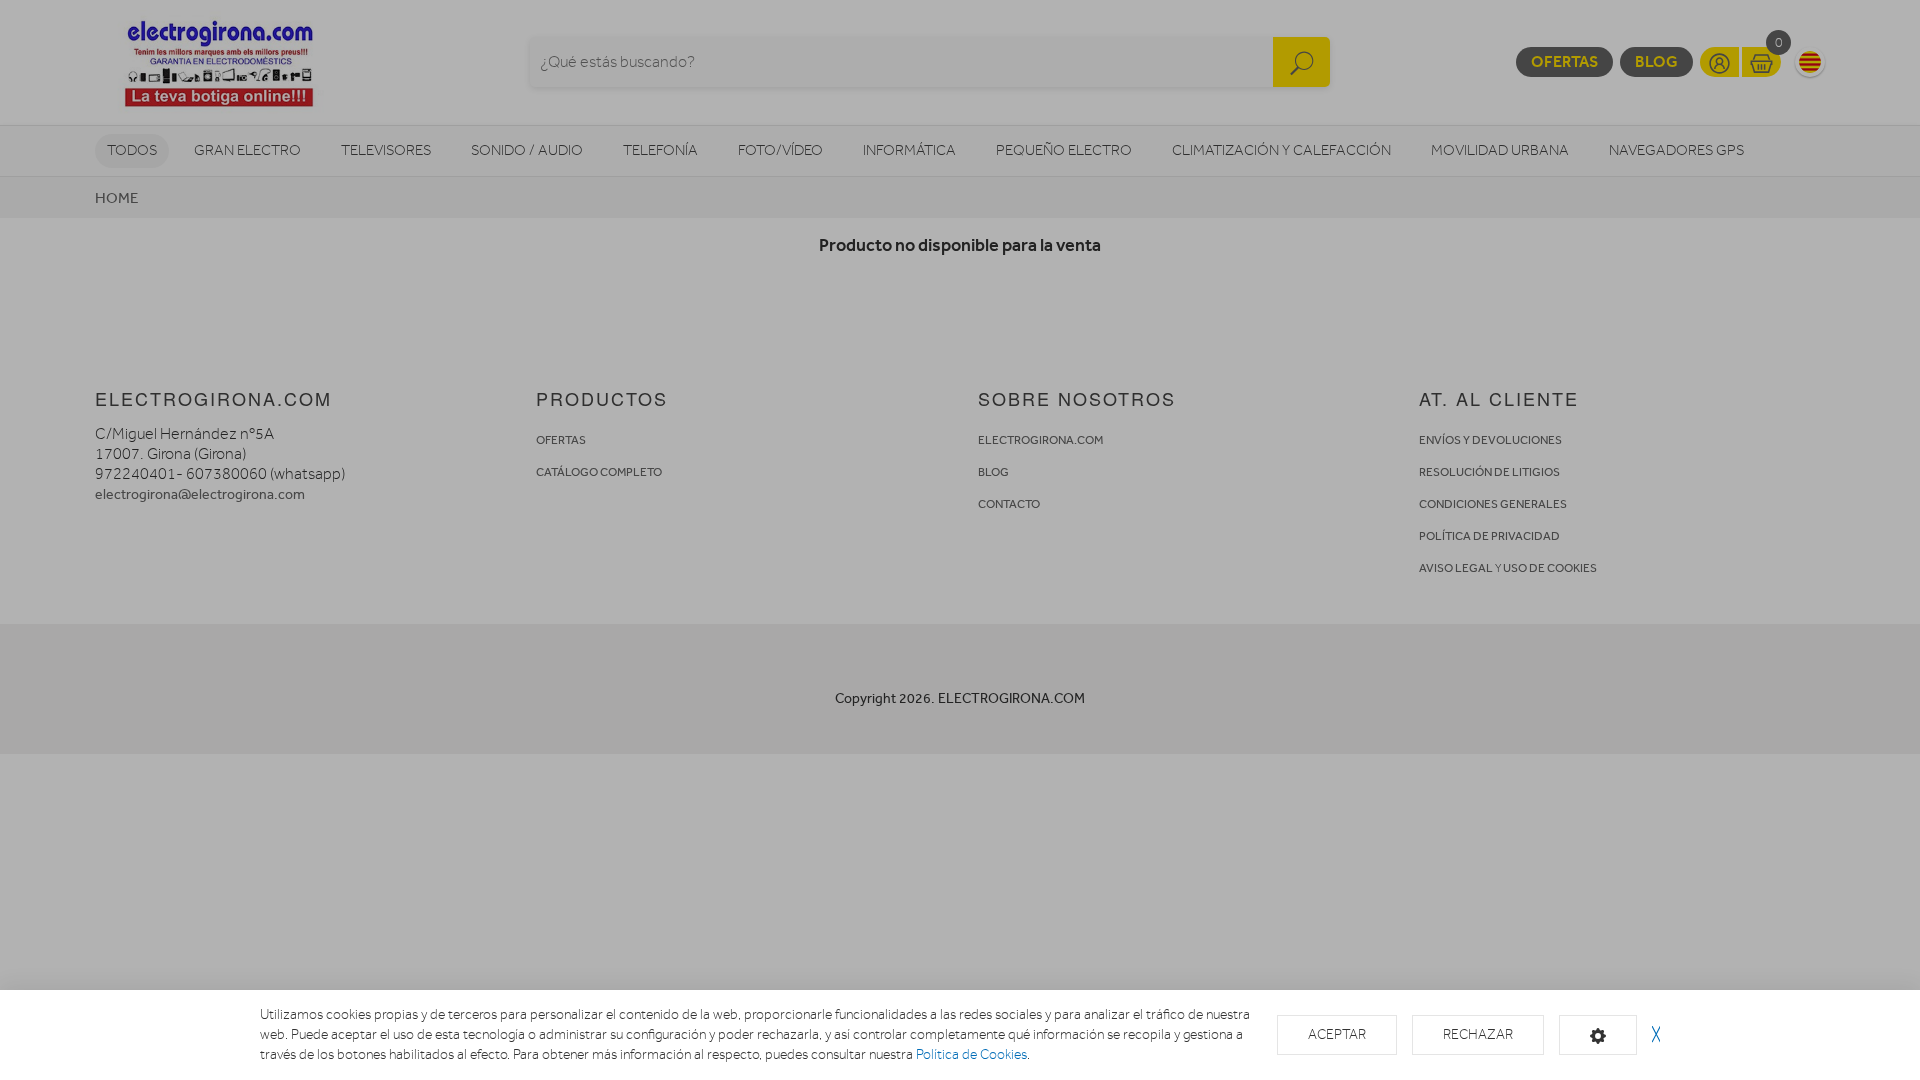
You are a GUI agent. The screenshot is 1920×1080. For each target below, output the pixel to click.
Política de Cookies (971, 1054)
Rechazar (1478, 1034)
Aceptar (1337, 1034)
